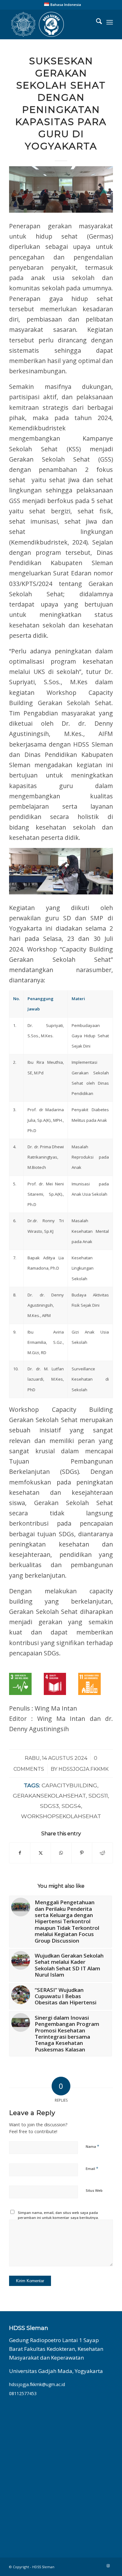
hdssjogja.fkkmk (84, 1769)
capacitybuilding (69, 1785)
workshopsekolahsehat (61, 1816)
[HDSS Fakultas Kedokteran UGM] (51, 24)
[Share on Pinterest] (82, 1853)
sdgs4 (71, 1806)
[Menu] (110, 22)
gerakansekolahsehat (49, 1796)
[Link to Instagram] (108, 2566)
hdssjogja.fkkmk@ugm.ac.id (37, 2384)
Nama (92, 2146)
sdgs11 (98, 1796)
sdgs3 (49, 1806)
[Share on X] (41, 1853)
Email (92, 2168)
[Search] (96, 22)
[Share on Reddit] (102, 1853)
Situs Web (94, 2190)
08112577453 (23, 2393)
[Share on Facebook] (20, 1853)
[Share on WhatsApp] (61, 1853)
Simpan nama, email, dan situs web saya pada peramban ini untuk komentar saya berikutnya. (58, 2215)
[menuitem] (62, 4)
